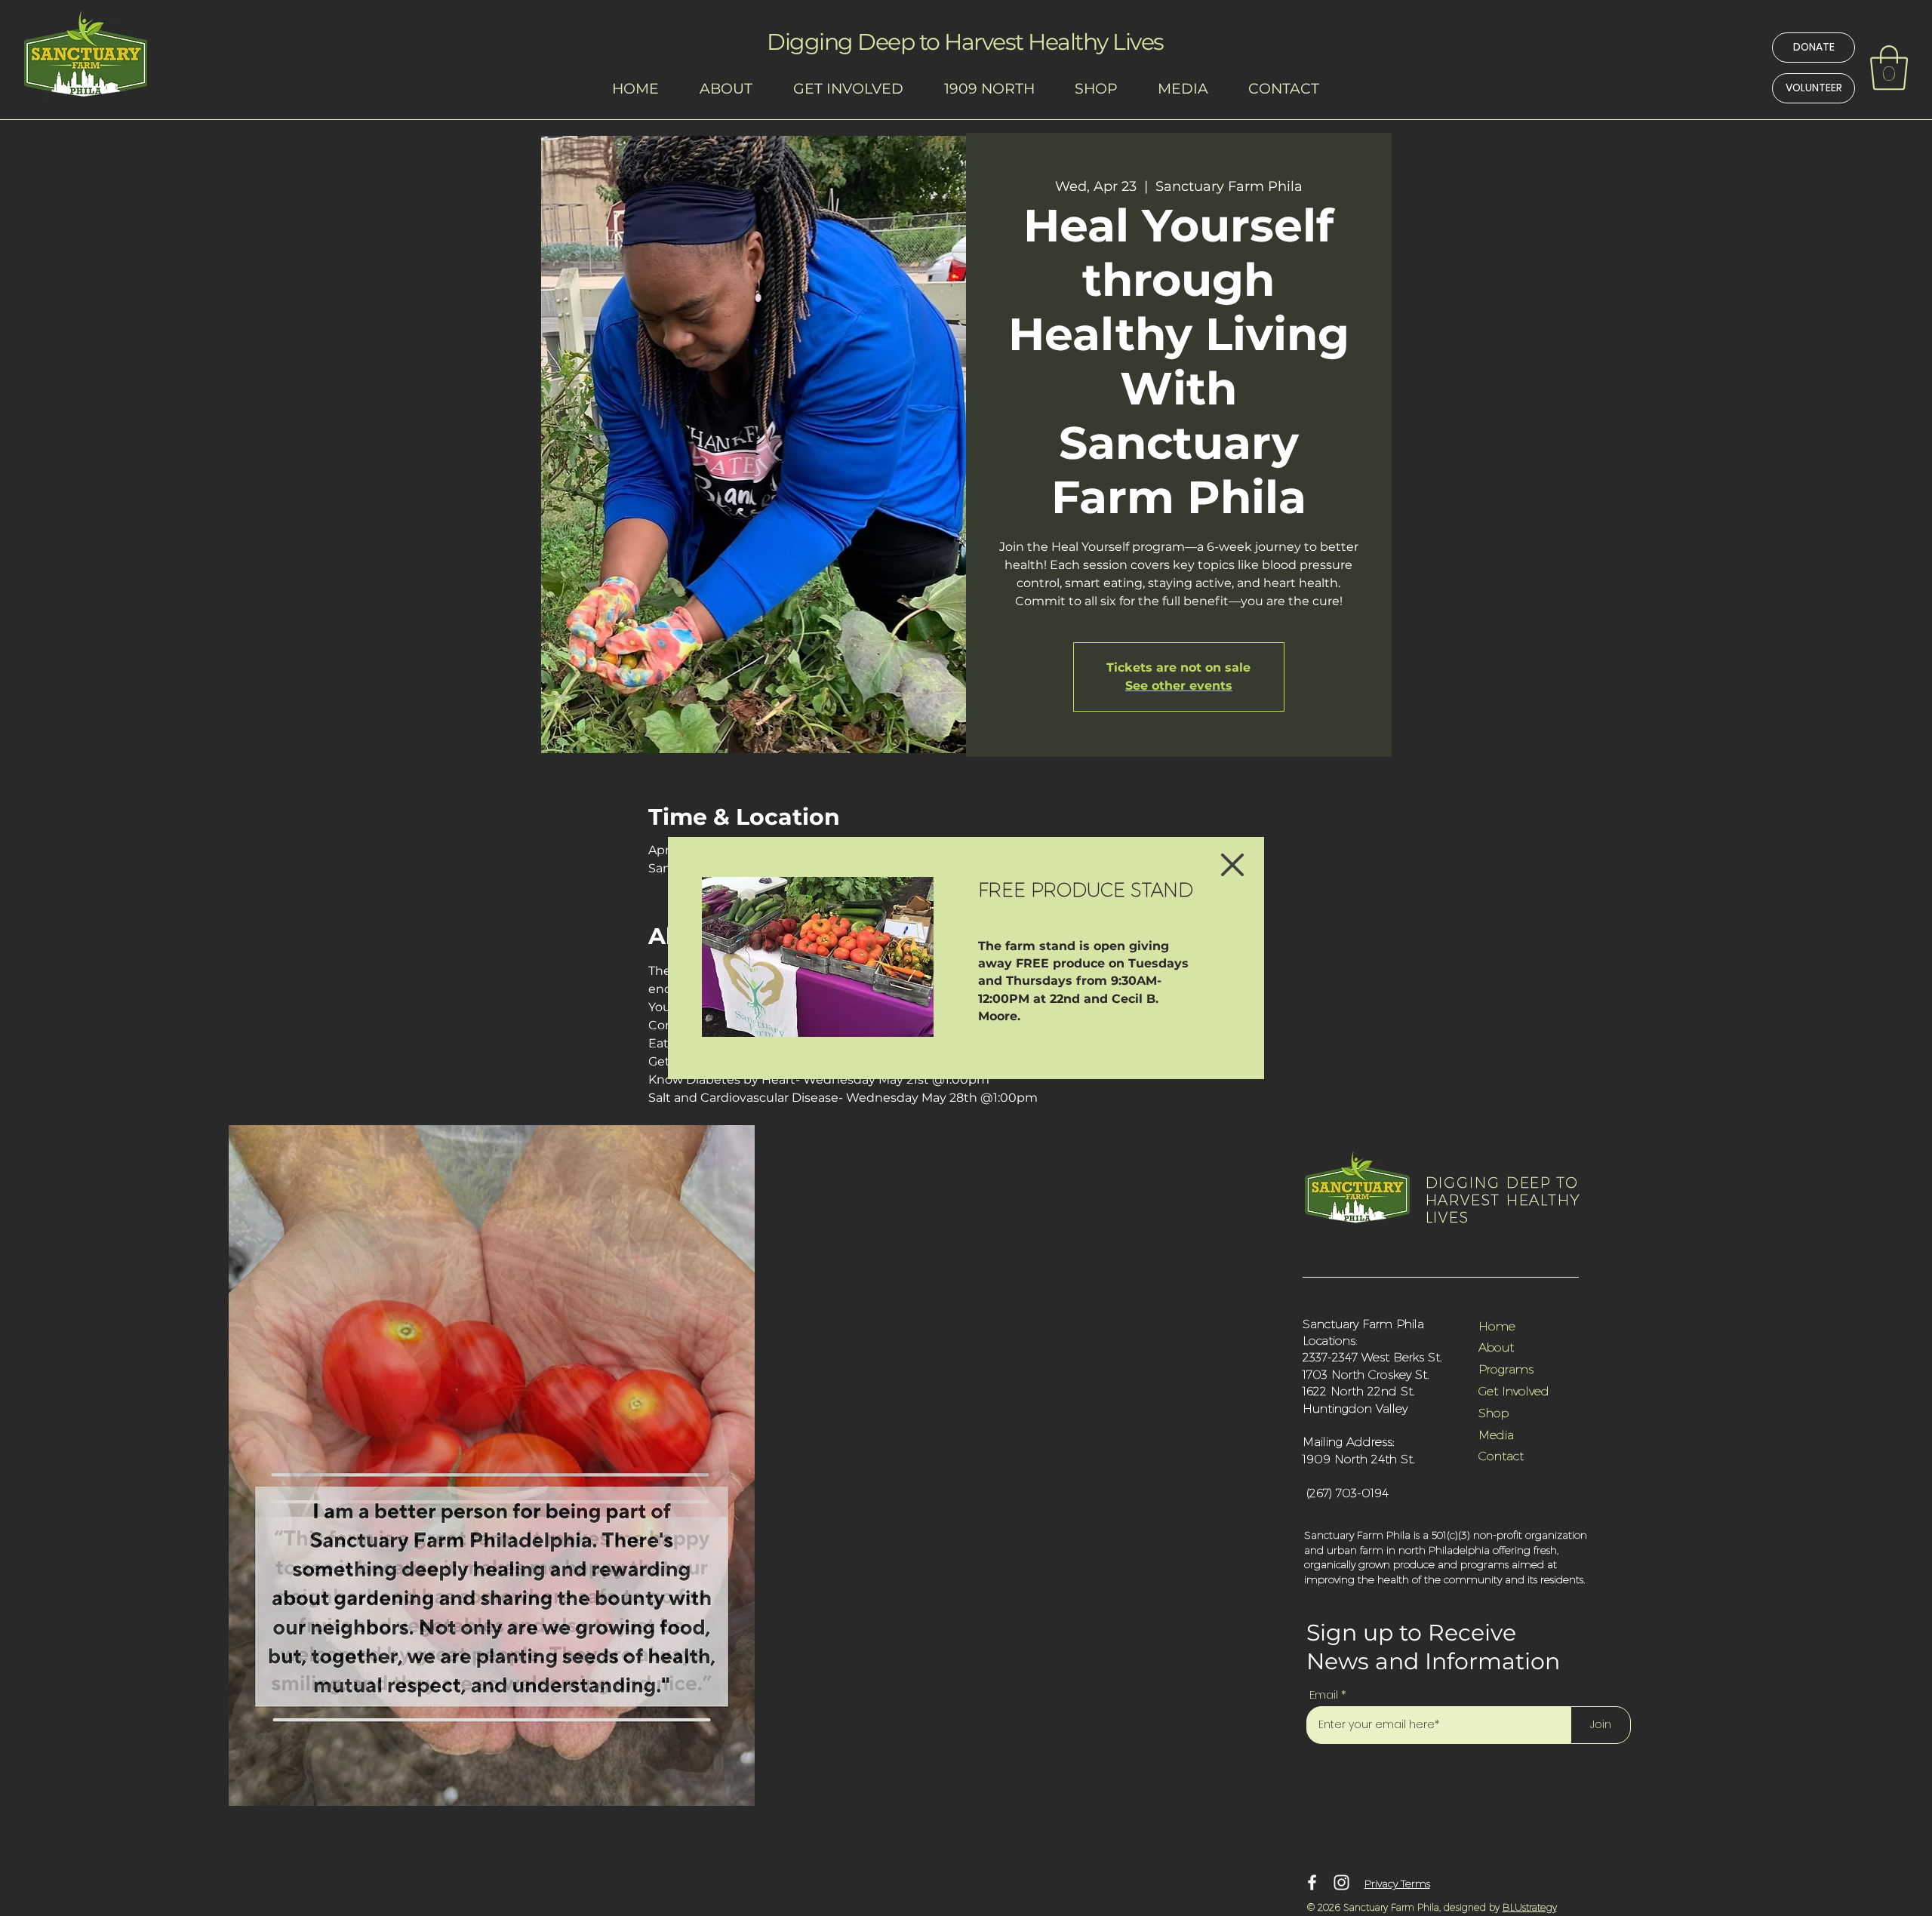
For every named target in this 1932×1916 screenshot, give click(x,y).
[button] (1232, 865)
